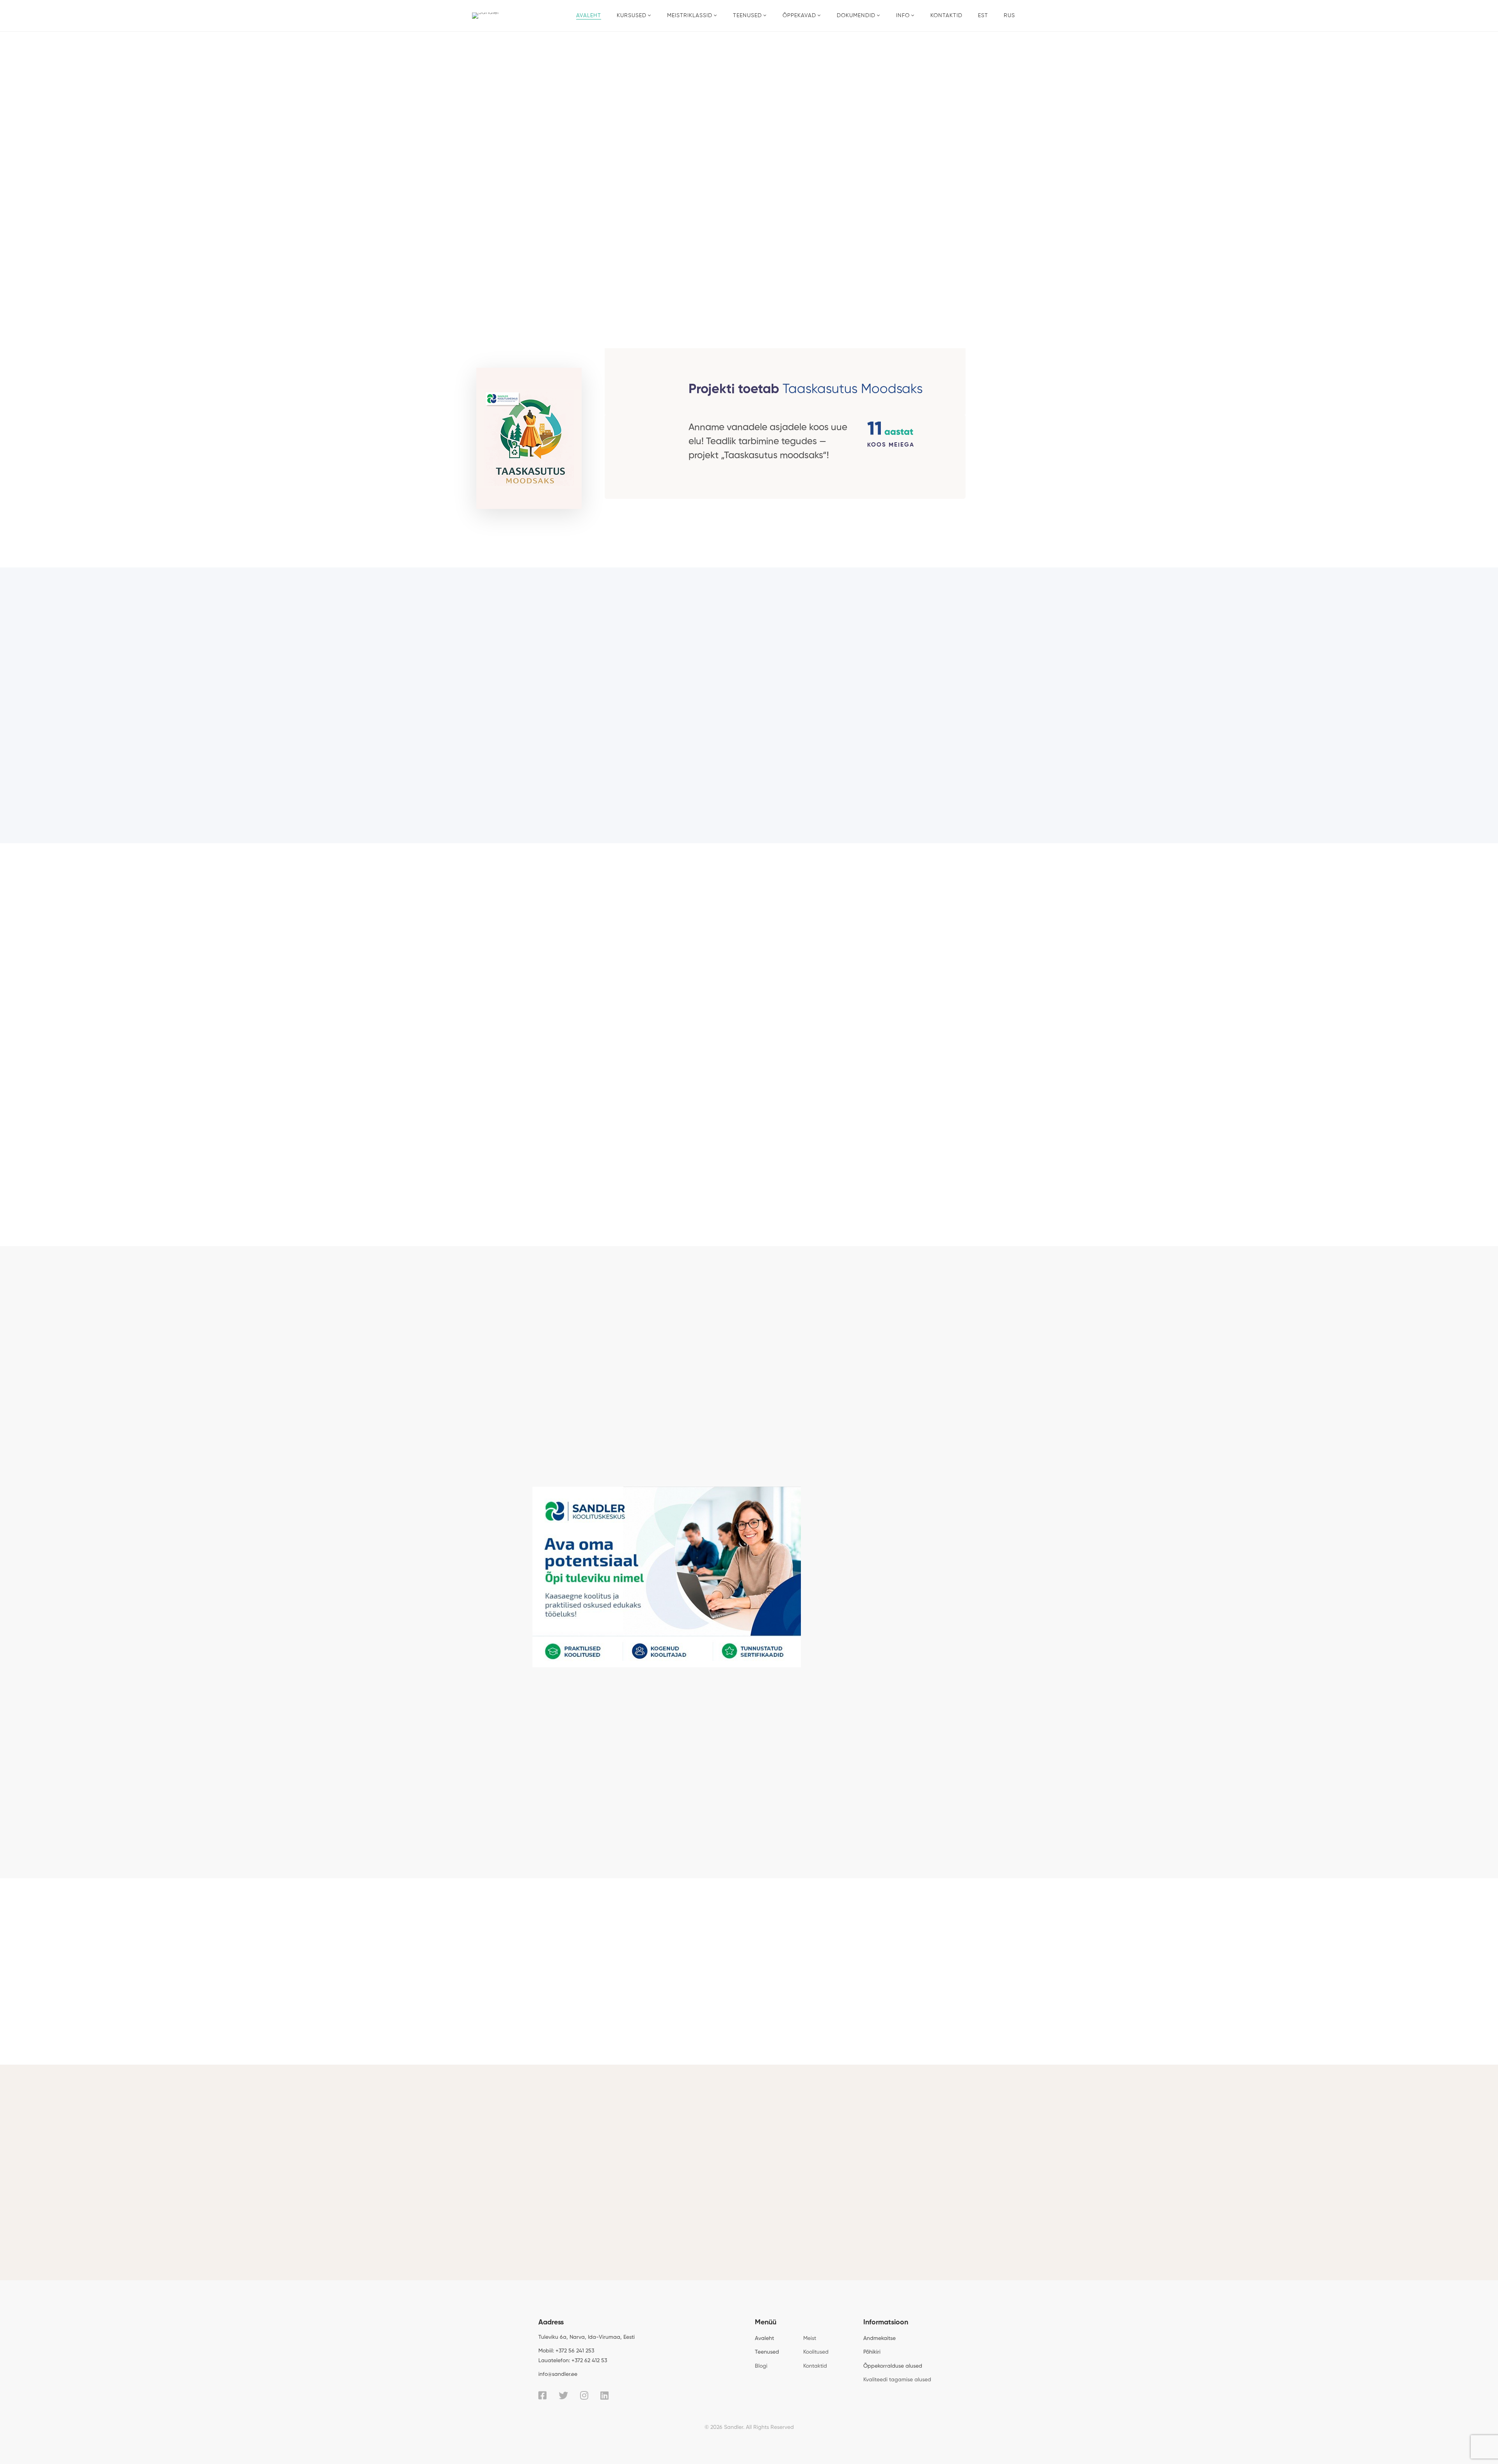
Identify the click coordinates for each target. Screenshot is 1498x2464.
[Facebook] (542, 2395)
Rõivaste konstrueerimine (897, 762)
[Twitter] (563, 2395)
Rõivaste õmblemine (749, 762)
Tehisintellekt (601, 762)
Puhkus (810, 2168)
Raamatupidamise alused (897, 705)
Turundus (749, 705)
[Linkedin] (604, 2395)
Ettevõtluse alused (601, 705)
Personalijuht (726, 2168)
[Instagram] (584, 2395)
